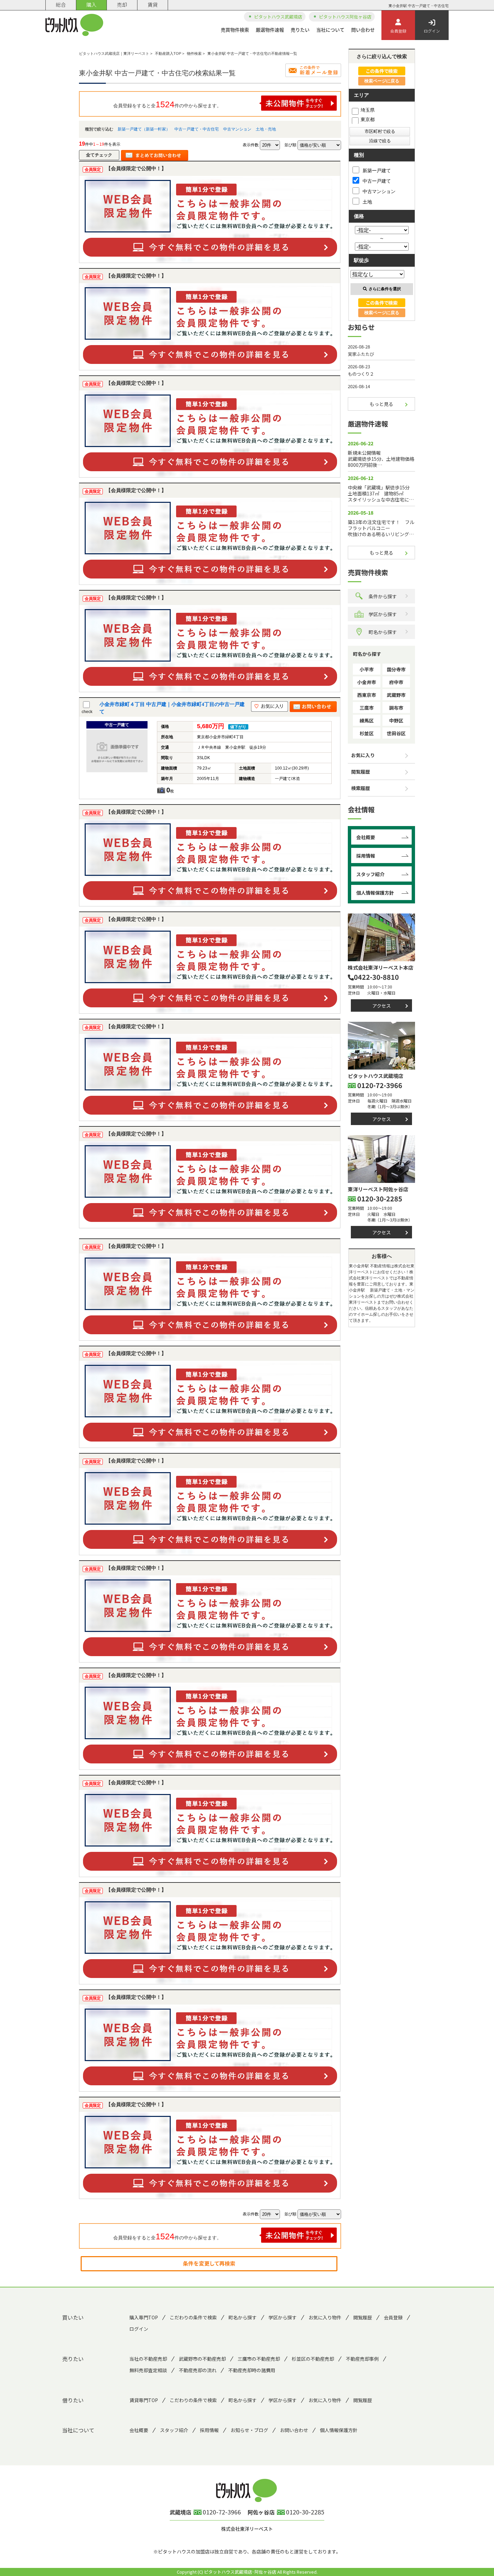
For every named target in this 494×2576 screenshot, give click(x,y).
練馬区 (367, 720)
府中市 (396, 682)
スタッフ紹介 (370, 874)
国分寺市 (396, 669)
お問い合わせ (294, 2430)
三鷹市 (367, 708)
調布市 (396, 708)
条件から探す (383, 596)
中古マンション (237, 129)
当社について (330, 30)
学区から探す (383, 614)
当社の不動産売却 (148, 2359)
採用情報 (366, 856)
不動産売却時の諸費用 (252, 2370)
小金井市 (367, 682)
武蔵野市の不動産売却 (202, 2359)
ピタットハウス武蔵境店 (278, 17)
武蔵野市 (396, 695)
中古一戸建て (377, 181)
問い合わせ (363, 30)
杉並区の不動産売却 (313, 2359)
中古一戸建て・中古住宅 (197, 129)
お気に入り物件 (325, 2317)
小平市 (367, 669)
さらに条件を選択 (385, 289)
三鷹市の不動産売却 (259, 2359)
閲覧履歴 (361, 772)
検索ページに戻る (382, 81)
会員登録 (398, 31)
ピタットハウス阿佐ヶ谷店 (345, 17)
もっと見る (381, 404)
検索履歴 (361, 788)
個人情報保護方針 (375, 893)
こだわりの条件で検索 (193, 2317)
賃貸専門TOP (144, 2400)
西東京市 (367, 695)
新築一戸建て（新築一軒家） (144, 129)
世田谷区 (396, 733)
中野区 (396, 720)
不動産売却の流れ (198, 2370)
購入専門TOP (144, 2317)
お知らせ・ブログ (249, 2430)
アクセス (382, 1006)
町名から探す (383, 632)
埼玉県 (368, 110)
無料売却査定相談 (148, 2370)
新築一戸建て (377, 171)
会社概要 (366, 837)
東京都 (368, 119)
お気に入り (363, 755)
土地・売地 (266, 129)
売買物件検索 (235, 30)
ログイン (432, 31)
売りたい (300, 30)
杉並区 (367, 733)
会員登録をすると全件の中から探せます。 (167, 104)
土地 (367, 202)
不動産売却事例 (362, 2359)
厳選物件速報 (270, 30)
